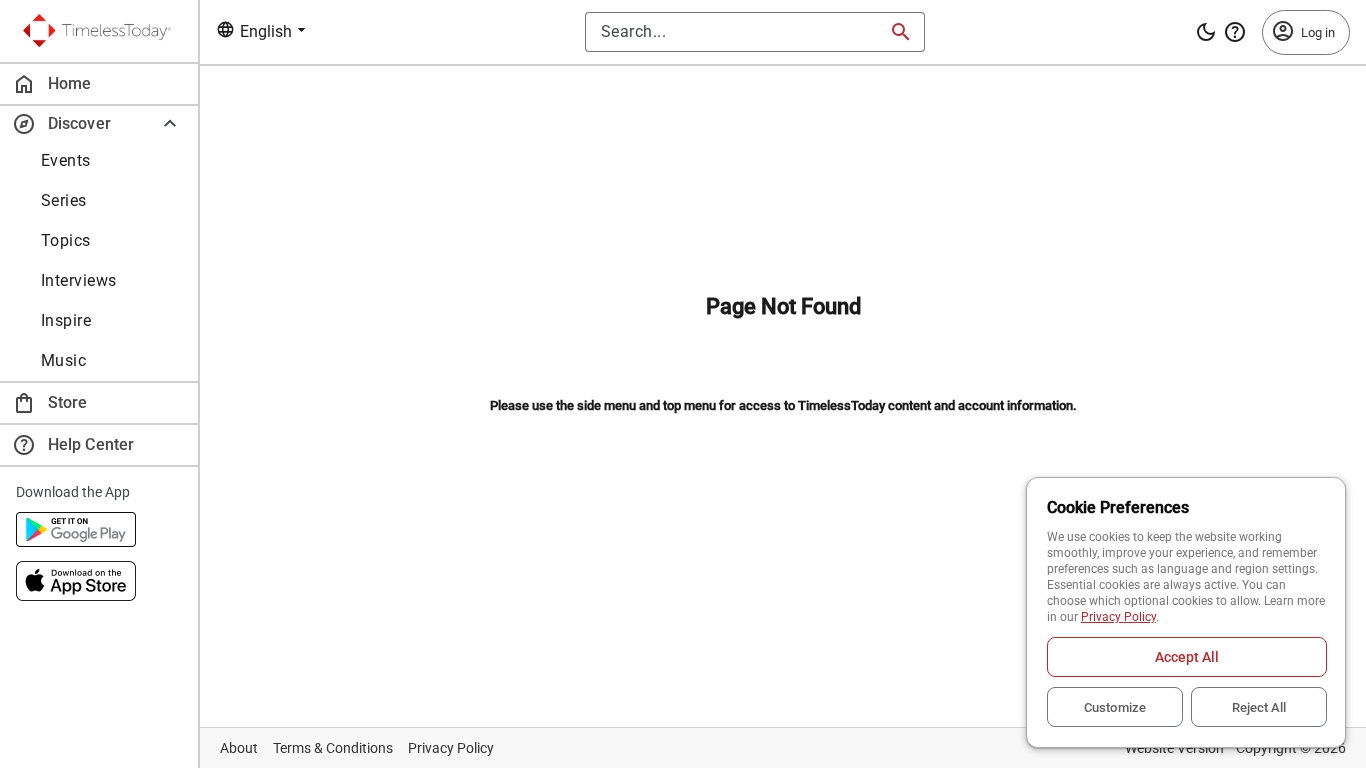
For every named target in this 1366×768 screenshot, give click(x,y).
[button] (99, 123)
